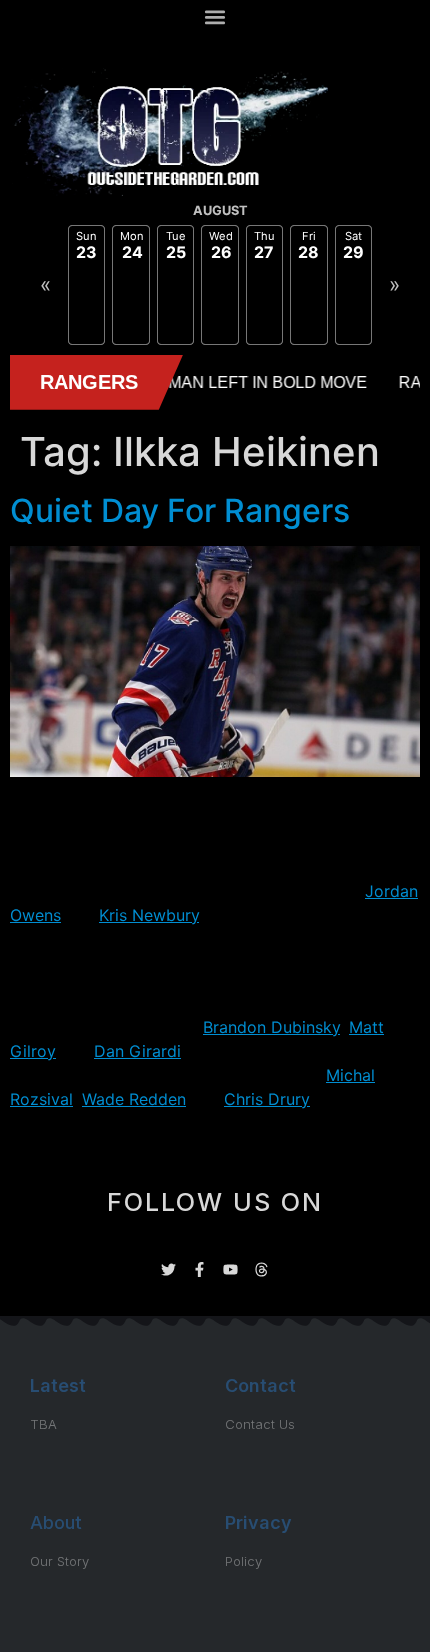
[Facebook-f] (199, 1269)
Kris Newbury (149, 915)
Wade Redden (134, 1099)
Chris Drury (267, 1099)
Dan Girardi (137, 1051)
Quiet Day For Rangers (180, 510)
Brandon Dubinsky (271, 1027)
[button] (215, 16)
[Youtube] (230, 1269)
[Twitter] (168, 1269)
